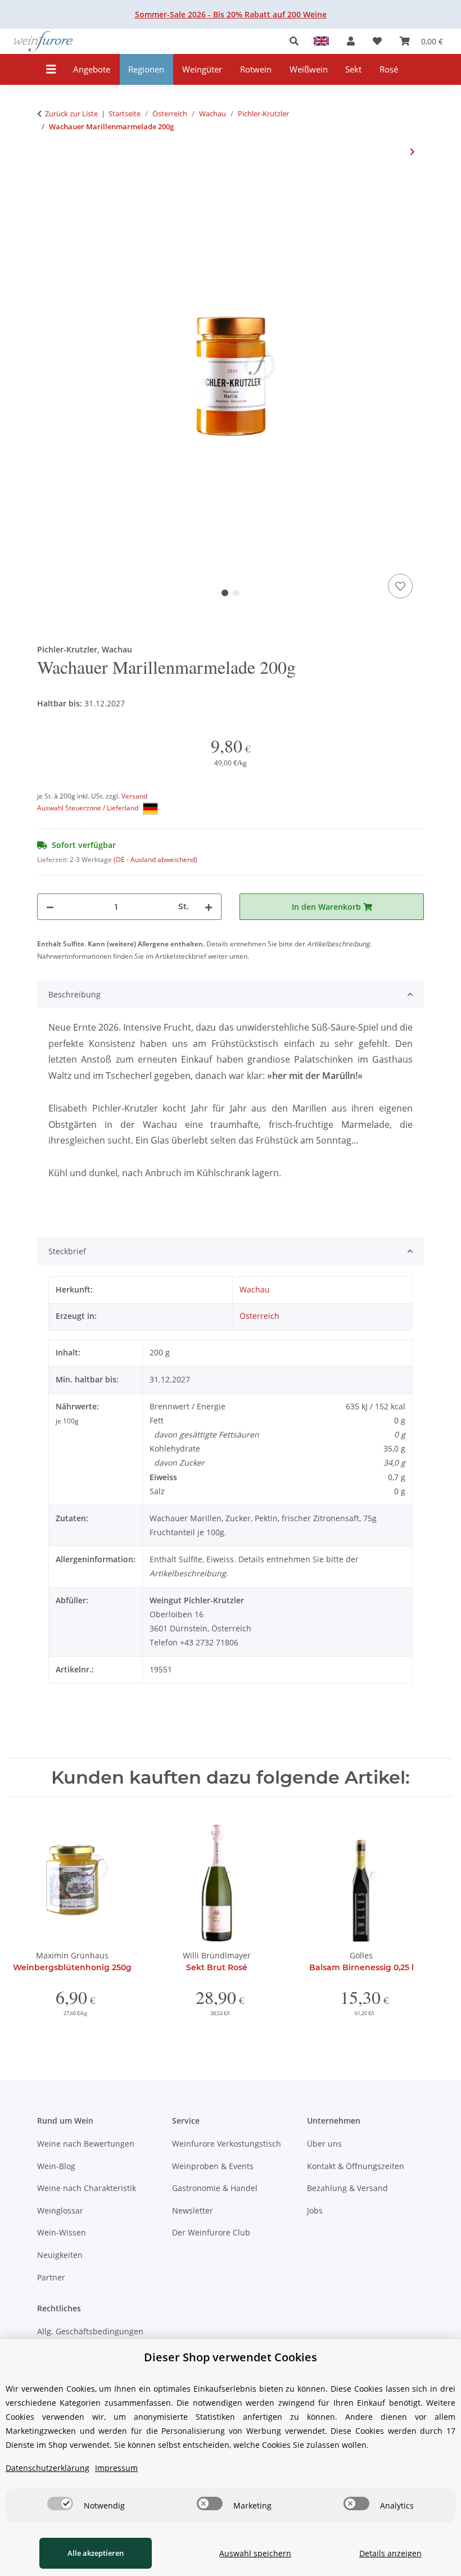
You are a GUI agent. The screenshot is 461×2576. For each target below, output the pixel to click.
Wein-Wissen (62, 2232)
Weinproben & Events (213, 2166)
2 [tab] (236, 593)
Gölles (361, 1955)
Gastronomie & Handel (215, 2188)
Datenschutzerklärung (48, 2468)
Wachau (255, 1289)
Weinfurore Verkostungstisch (227, 2144)
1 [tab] (225, 593)
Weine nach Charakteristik (87, 2188)
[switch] (60, 2504)
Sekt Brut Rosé (217, 1967)
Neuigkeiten (60, 2255)
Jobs (315, 2210)
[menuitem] (92, 69)
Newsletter (193, 2210)
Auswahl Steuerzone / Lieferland (89, 808)
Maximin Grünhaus (72, 1955)
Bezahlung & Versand (347, 2188)
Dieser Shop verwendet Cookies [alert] (231, 2357)
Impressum (116, 2468)
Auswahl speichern (255, 2553)
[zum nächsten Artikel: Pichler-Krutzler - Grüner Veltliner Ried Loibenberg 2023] (412, 151)
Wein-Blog (56, 2166)
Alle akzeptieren (96, 2553)
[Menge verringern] (50, 907)
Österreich (259, 1316)
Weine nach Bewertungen (86, 2144)
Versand (134, 796)
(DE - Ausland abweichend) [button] (155, 860)
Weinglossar (60, 2210)
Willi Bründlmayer (217, 1955)
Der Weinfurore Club (211, 2232)
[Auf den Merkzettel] (400, 586)
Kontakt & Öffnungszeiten (356, 2166)
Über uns (324, 2144)
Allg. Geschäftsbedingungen (90, 2331)
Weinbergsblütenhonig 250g (72, 1967)
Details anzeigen (390, 2553)
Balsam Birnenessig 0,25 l (361, 1967)
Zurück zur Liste (71, 114)
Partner (51, 2277)
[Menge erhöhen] (209, 907)
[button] (297, 41)
